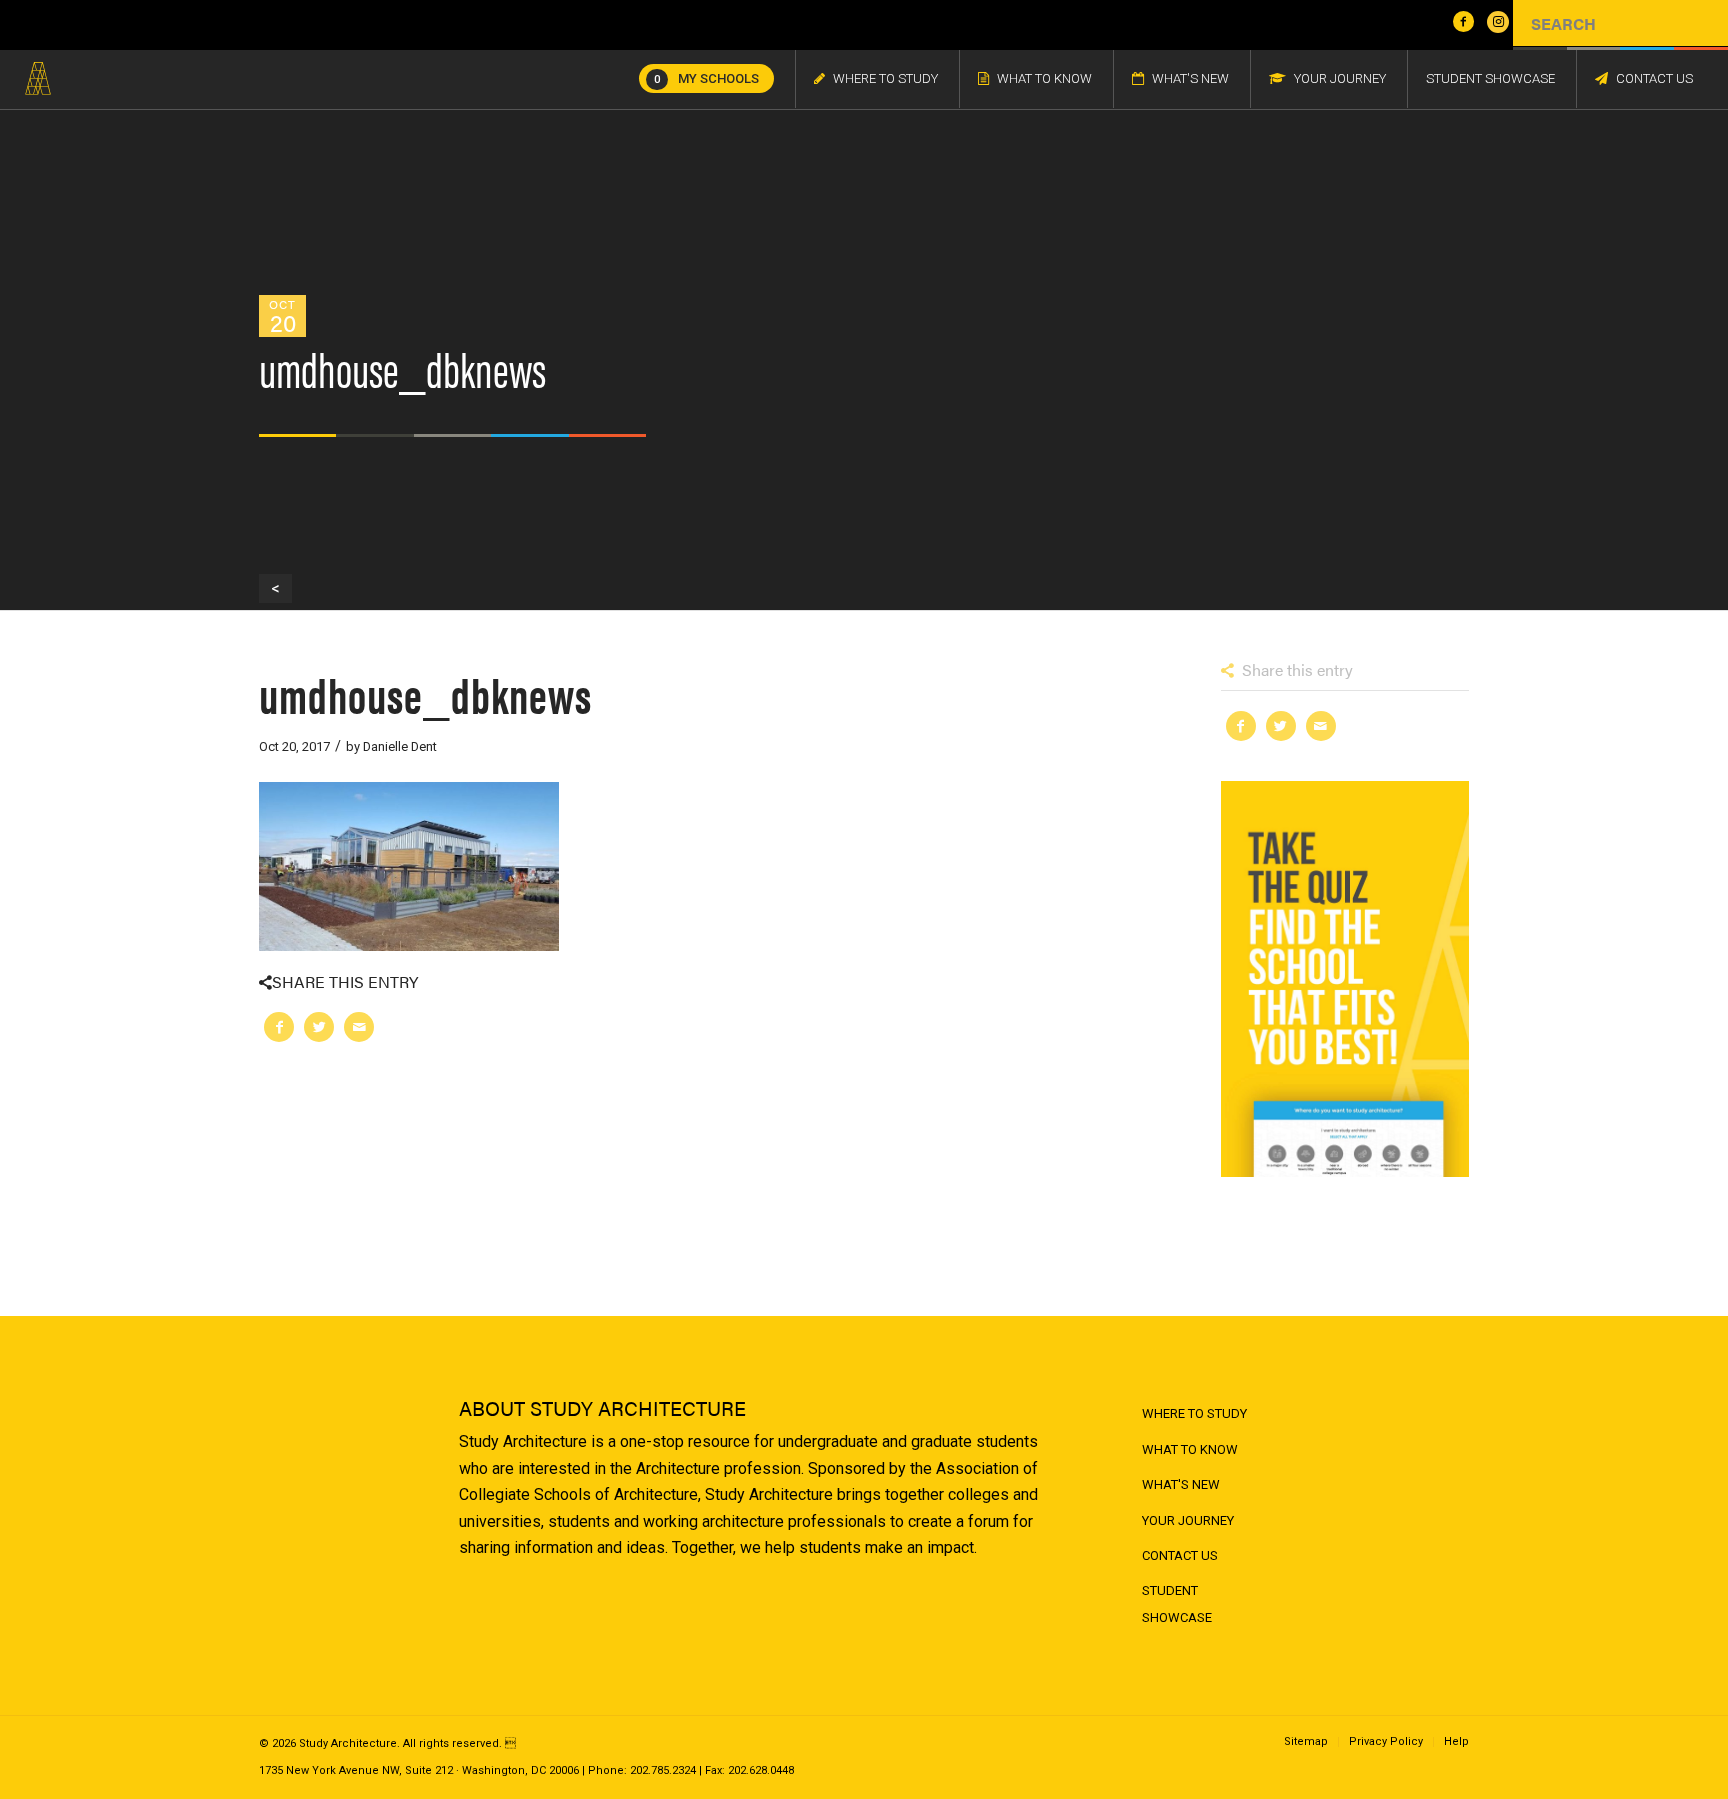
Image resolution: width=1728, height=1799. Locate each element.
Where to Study (1194, 1413)
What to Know (1190, 1449)
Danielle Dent (400, 746)
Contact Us (1180, 1555)
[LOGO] (38, 79)
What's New (1181, 1484)
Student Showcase (1177, 1603)
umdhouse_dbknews (425, 693)
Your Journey (1188, 1520)
